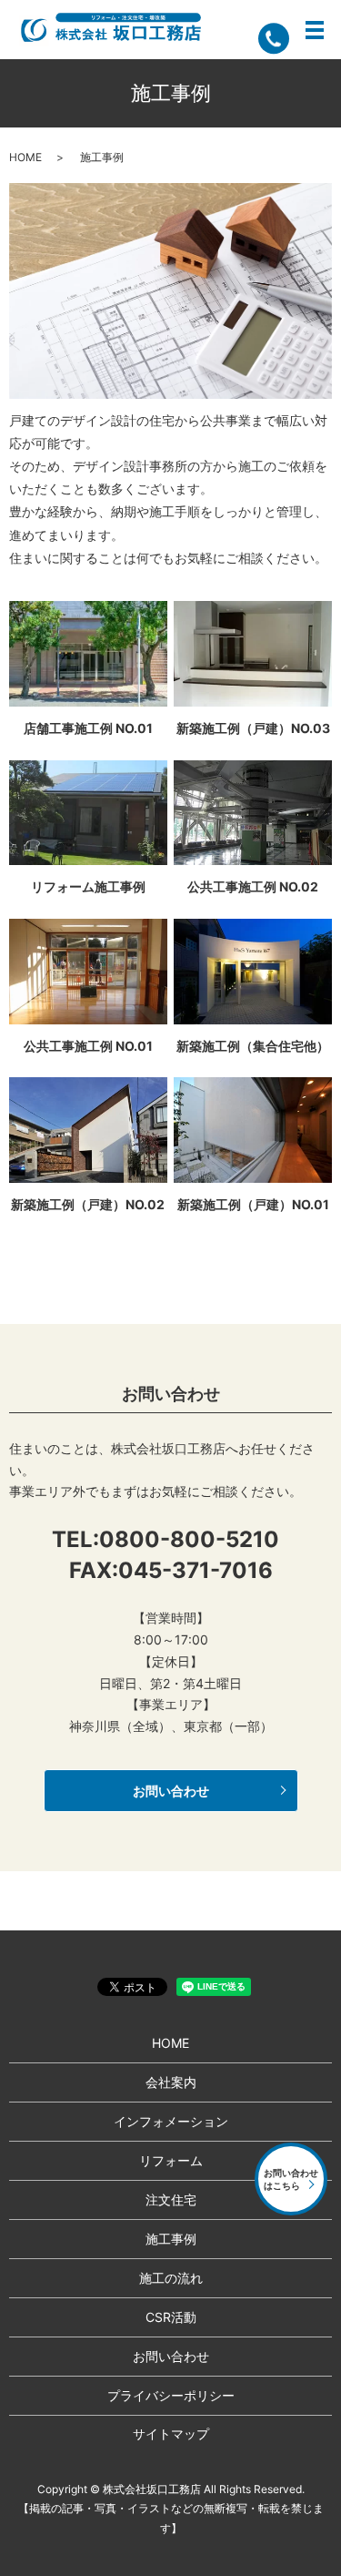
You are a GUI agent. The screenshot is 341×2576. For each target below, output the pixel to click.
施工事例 (171, 2239)
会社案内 (171, 2082)
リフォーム (171, 2160)
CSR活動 (171, 2317)
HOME (25, 157)
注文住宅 (171, 2199)
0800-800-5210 (189, 1539)
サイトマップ (171, 2433)
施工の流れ (171, 2278)
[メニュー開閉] (315, 30)
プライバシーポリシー (171, 2395)
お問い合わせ (171, 1791)
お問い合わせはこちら (291, 2179)
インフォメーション (171, 2121)
